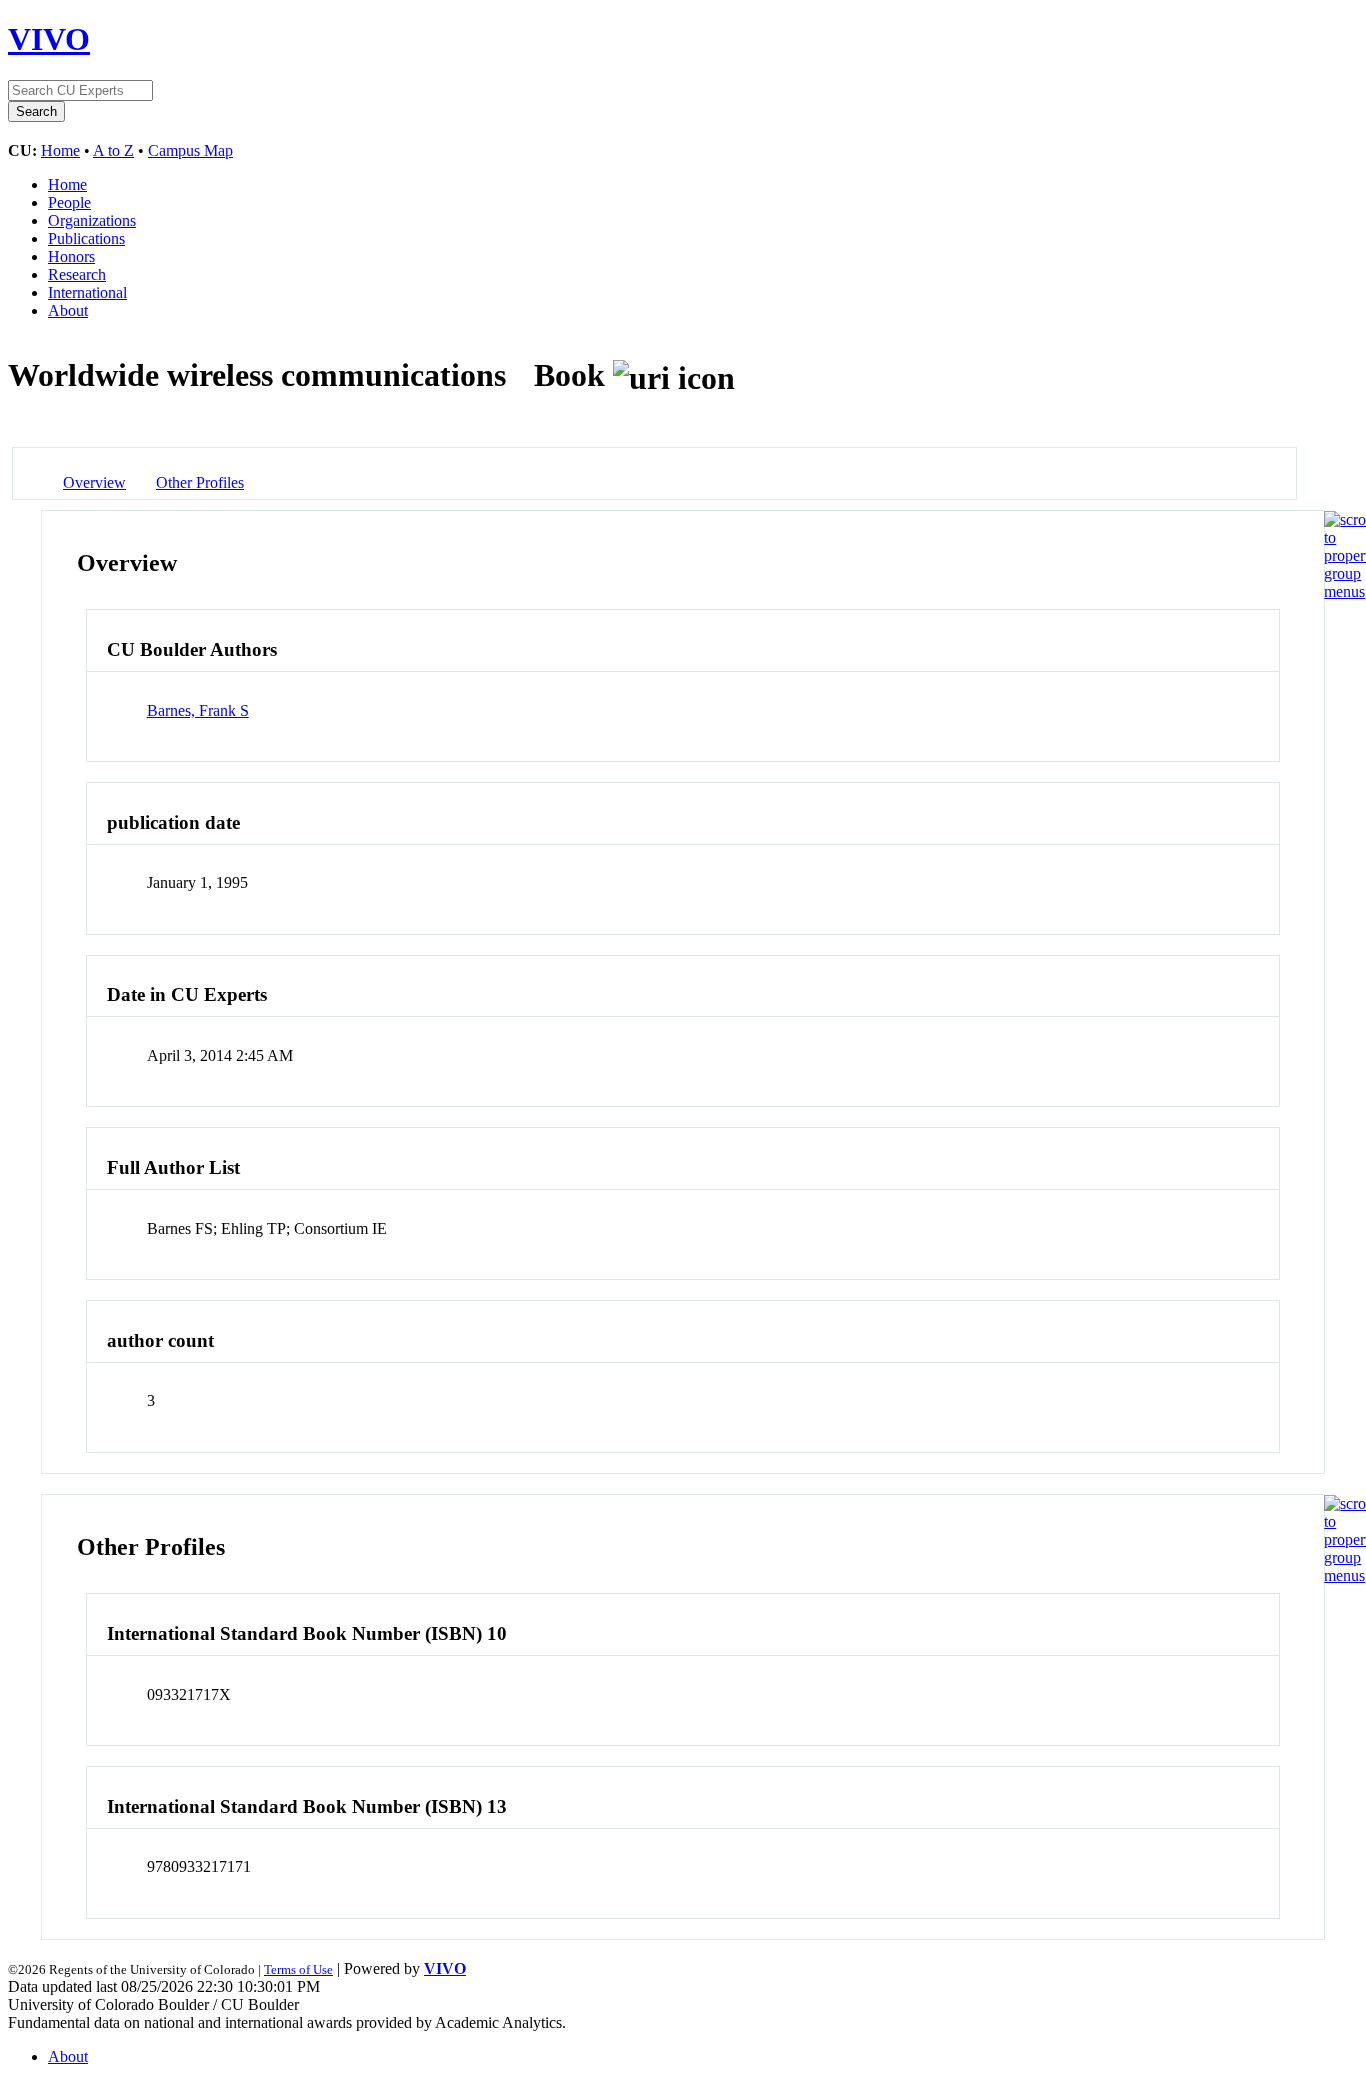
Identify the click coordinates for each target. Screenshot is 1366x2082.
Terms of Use (298, 1969)
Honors (71, 256)
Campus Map (190, 150)
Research (77, 274)
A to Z (113, 150)
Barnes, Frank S (198, 710)
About (68, 310)
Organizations (92, 220)
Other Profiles (200, 482)
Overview (94, 482)
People (69, 202)
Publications (86, 238)
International (87, 292)
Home (60, 150)
